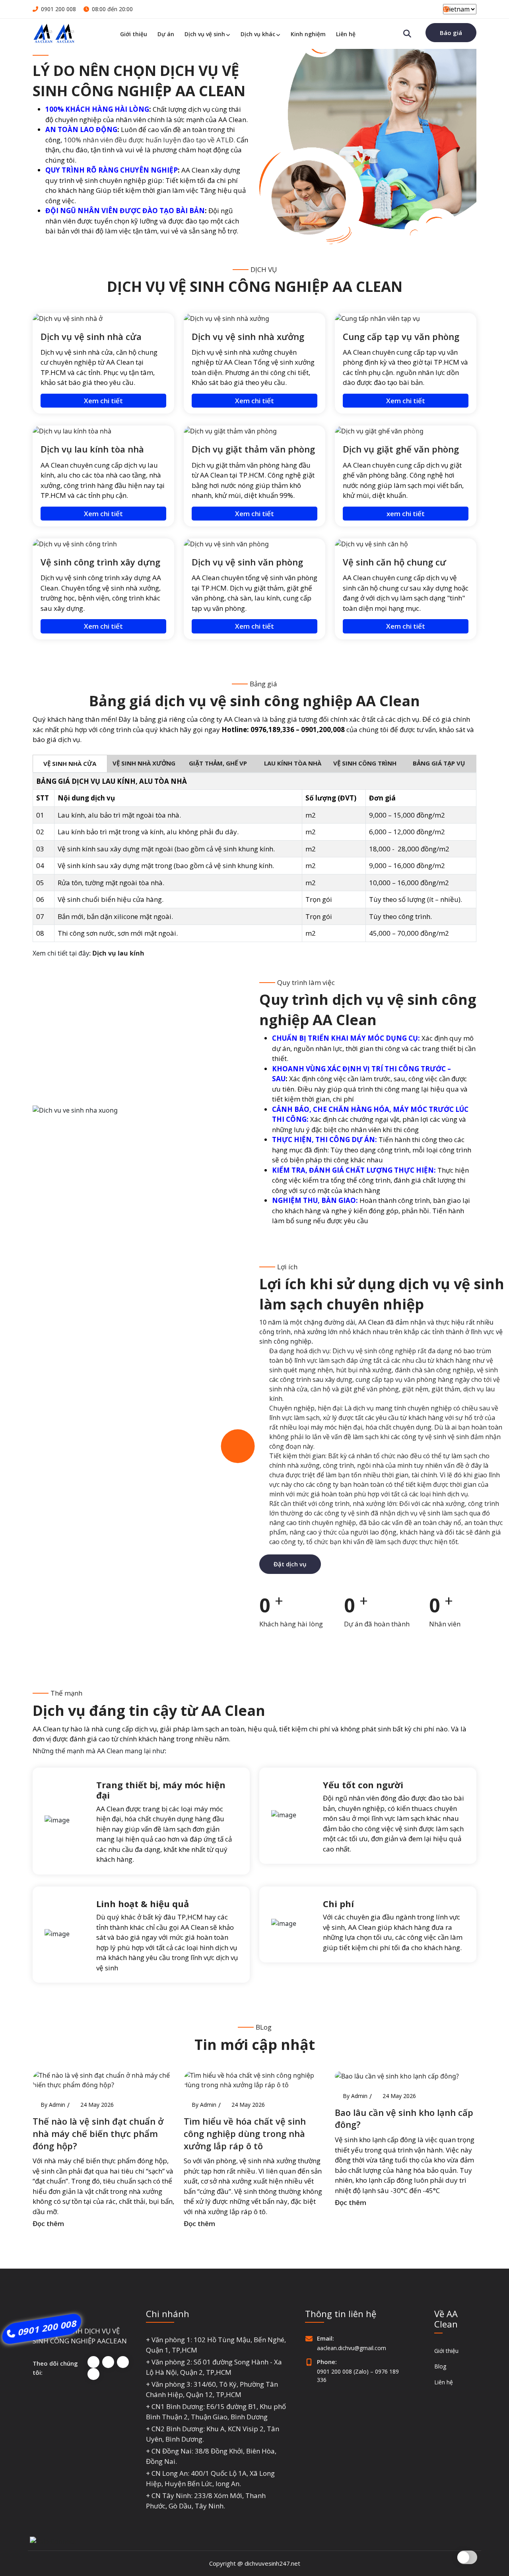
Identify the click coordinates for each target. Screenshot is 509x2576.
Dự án (166, 34)
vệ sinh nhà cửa (70, 763)
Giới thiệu (134, 34)
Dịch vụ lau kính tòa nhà (92, 449)
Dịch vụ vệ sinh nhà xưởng (248, 336)
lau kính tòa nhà (292, 763)
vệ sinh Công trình (366, 763)
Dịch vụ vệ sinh (205, 34)
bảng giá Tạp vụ (440, 763)
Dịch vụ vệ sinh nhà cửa (91, 336)
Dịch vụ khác (258, 34)
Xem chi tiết (103, 401)
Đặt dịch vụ (290, 1564)
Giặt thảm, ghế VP (218, 763)
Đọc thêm (48, 2223)
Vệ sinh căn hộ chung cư (394, 562)
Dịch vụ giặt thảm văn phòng (253, 449)
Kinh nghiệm (308, 34)
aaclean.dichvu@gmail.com (352, 2348)
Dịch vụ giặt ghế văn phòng (401, 449)
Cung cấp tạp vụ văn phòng (401, 336)
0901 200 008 (58, 9)
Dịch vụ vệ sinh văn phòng (247, 562)
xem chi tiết (406, 514)
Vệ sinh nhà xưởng (144, 763)
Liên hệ (346, 34)
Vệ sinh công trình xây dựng (100, 562)
